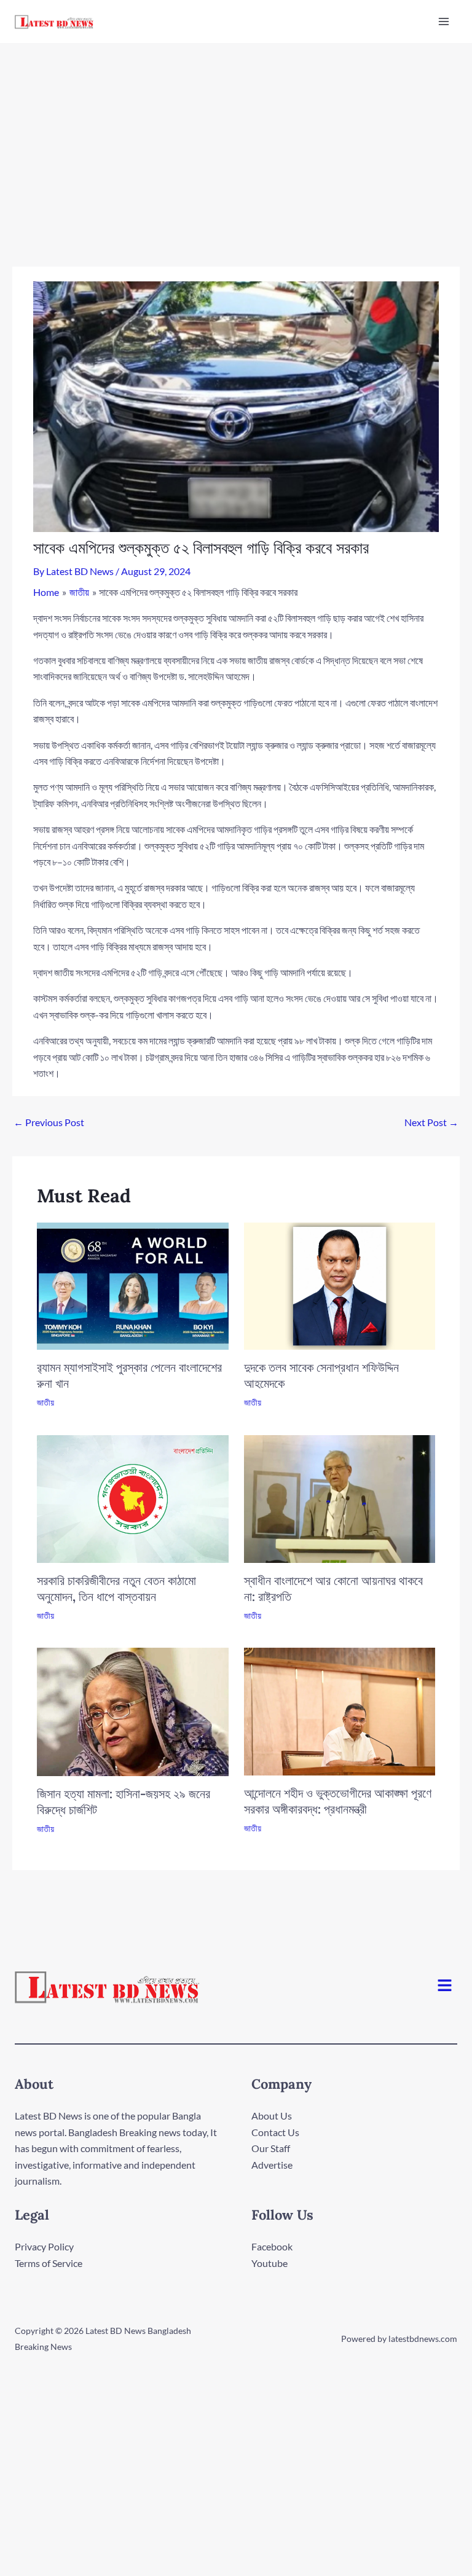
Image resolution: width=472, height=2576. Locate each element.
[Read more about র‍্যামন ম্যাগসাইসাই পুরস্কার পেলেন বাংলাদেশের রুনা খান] (133, 1285)
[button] (445, 1987)
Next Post (431, 1122)
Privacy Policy (44, 2246)
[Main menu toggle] (444, 22)
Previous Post (49, 1122)
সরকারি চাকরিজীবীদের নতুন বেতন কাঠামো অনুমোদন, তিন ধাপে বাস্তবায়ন (116, 1588)
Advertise (272, 2165)
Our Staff (271, 2148)
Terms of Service (49, 2263)
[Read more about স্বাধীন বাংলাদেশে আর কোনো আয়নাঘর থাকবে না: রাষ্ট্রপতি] (340, 1497)
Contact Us (275, 2132)
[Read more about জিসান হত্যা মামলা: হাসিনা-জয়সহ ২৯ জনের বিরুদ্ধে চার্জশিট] (133, 1710)
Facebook (272, 2246)
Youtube (269, 2263)
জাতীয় (45, 1402)
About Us (272, 2116)
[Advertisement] (236, 135)
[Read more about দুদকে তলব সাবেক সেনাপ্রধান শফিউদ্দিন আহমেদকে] (340, 1285)
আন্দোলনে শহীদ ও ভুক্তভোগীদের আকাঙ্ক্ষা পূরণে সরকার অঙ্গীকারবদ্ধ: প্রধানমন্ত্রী (338, 1801)
